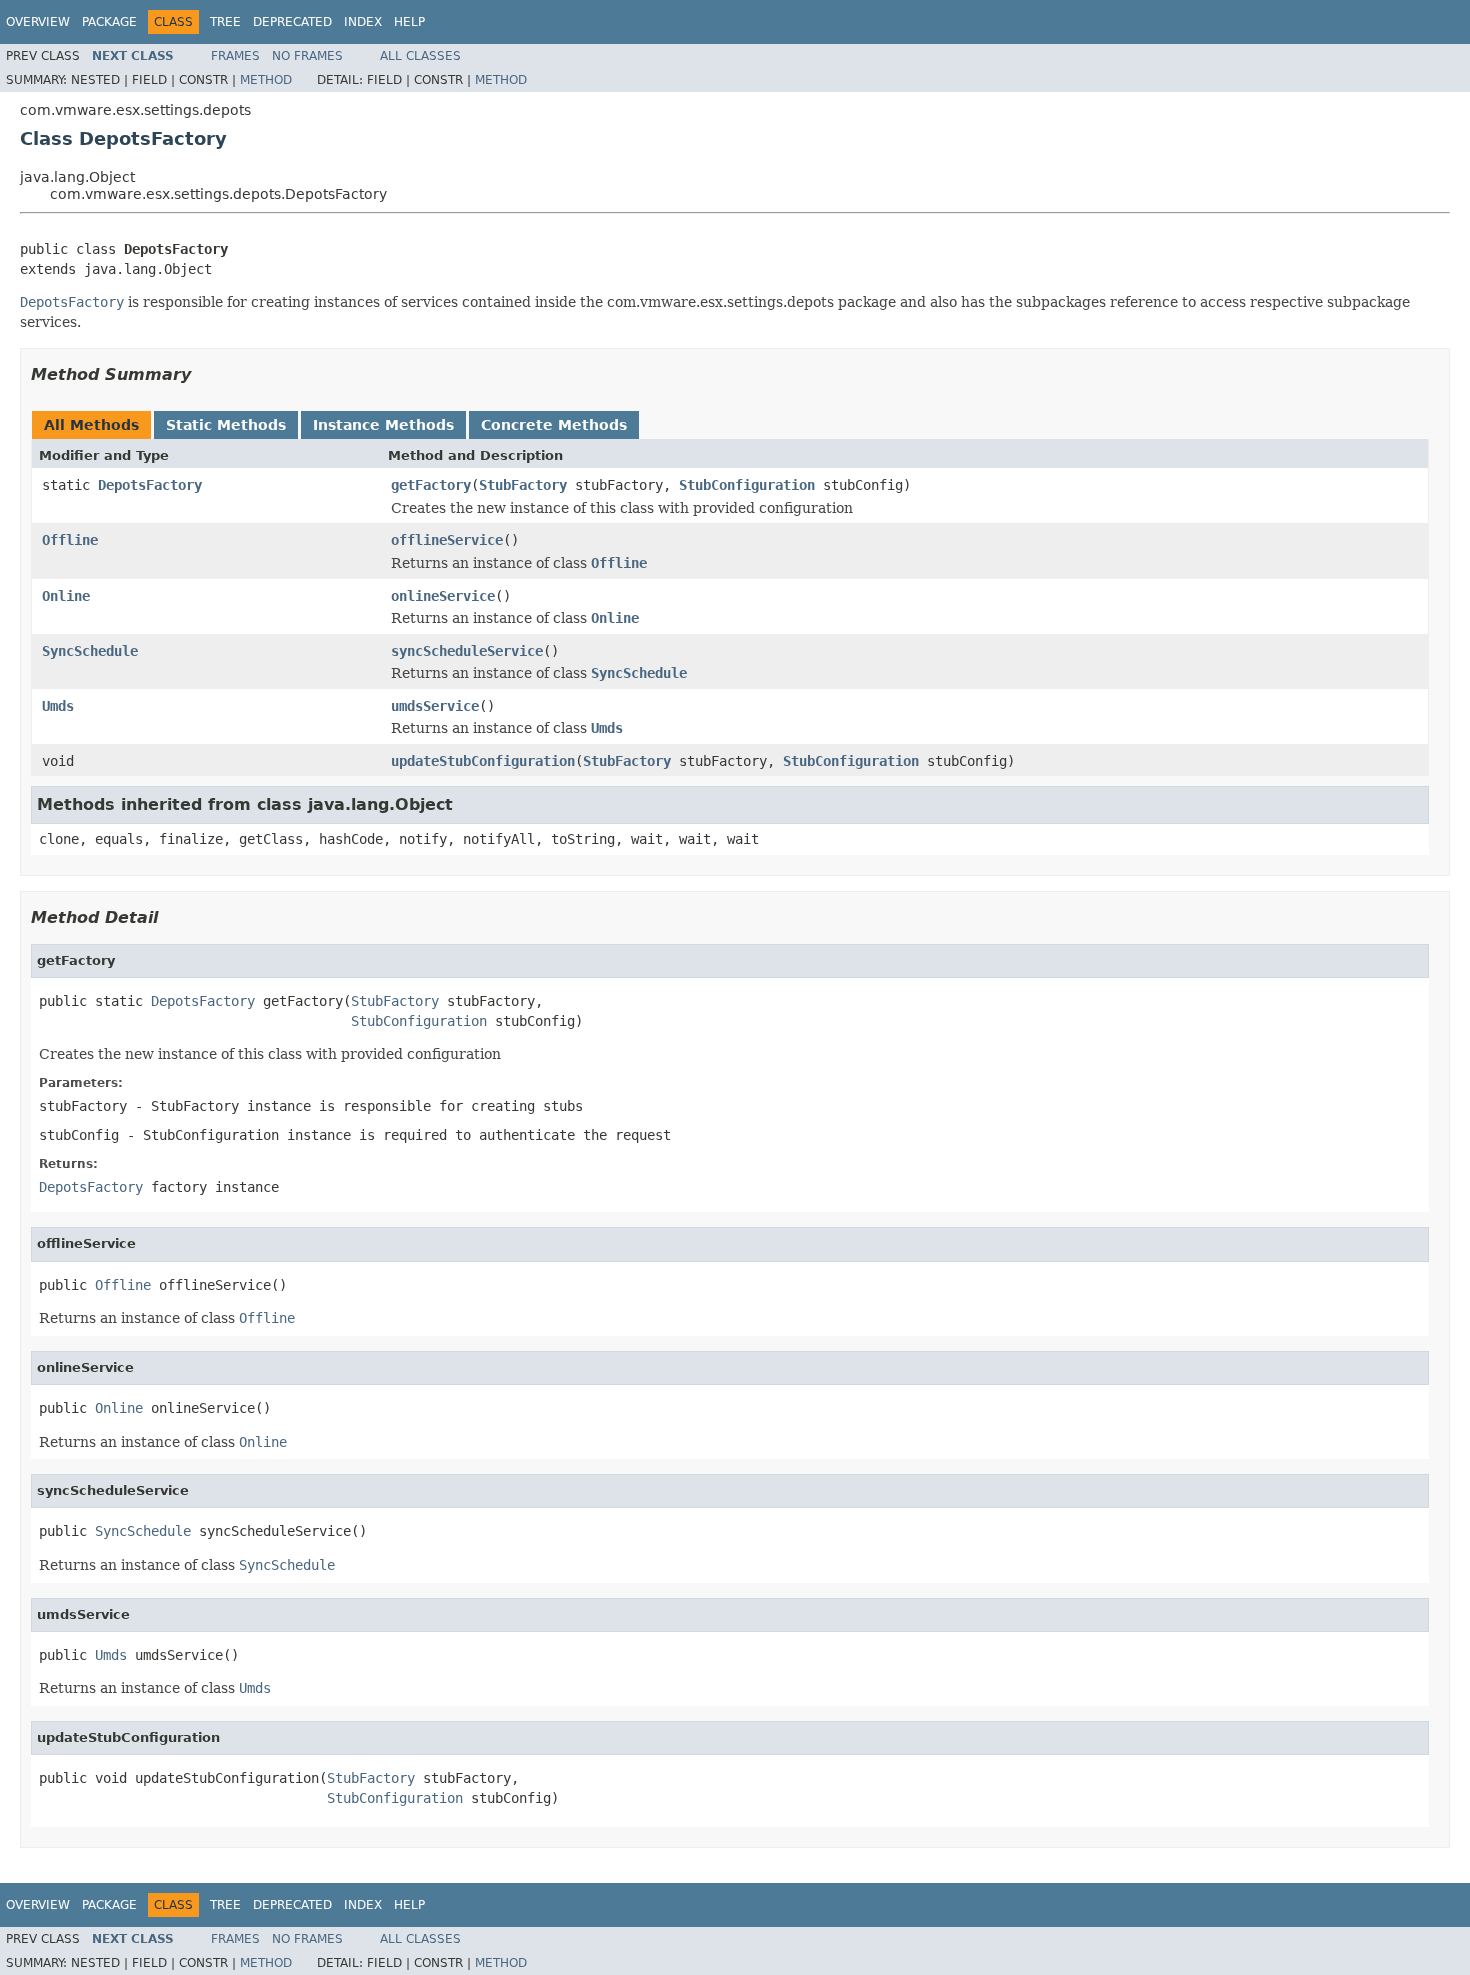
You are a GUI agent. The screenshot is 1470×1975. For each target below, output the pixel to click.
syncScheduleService (467, 651)
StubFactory (523, 485)
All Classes (420, 56)
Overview (38, 22)
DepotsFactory (150, 485)
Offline (70, 540)
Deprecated (292, 22)
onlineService (443, 596)
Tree (225, 22)
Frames (235, 56)
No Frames (307, 56)
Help (409, 22)
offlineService (447, 540)
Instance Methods (383, 425)
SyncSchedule (90, 651)
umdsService (435, 706)
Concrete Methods (554, 425)
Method (266, 80)
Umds (58, 706)
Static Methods (226, 425)
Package (109, 22)
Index (363, 22)
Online (66, 596)
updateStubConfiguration (483, 761)
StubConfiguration (747, 485)
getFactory (431, 485)
